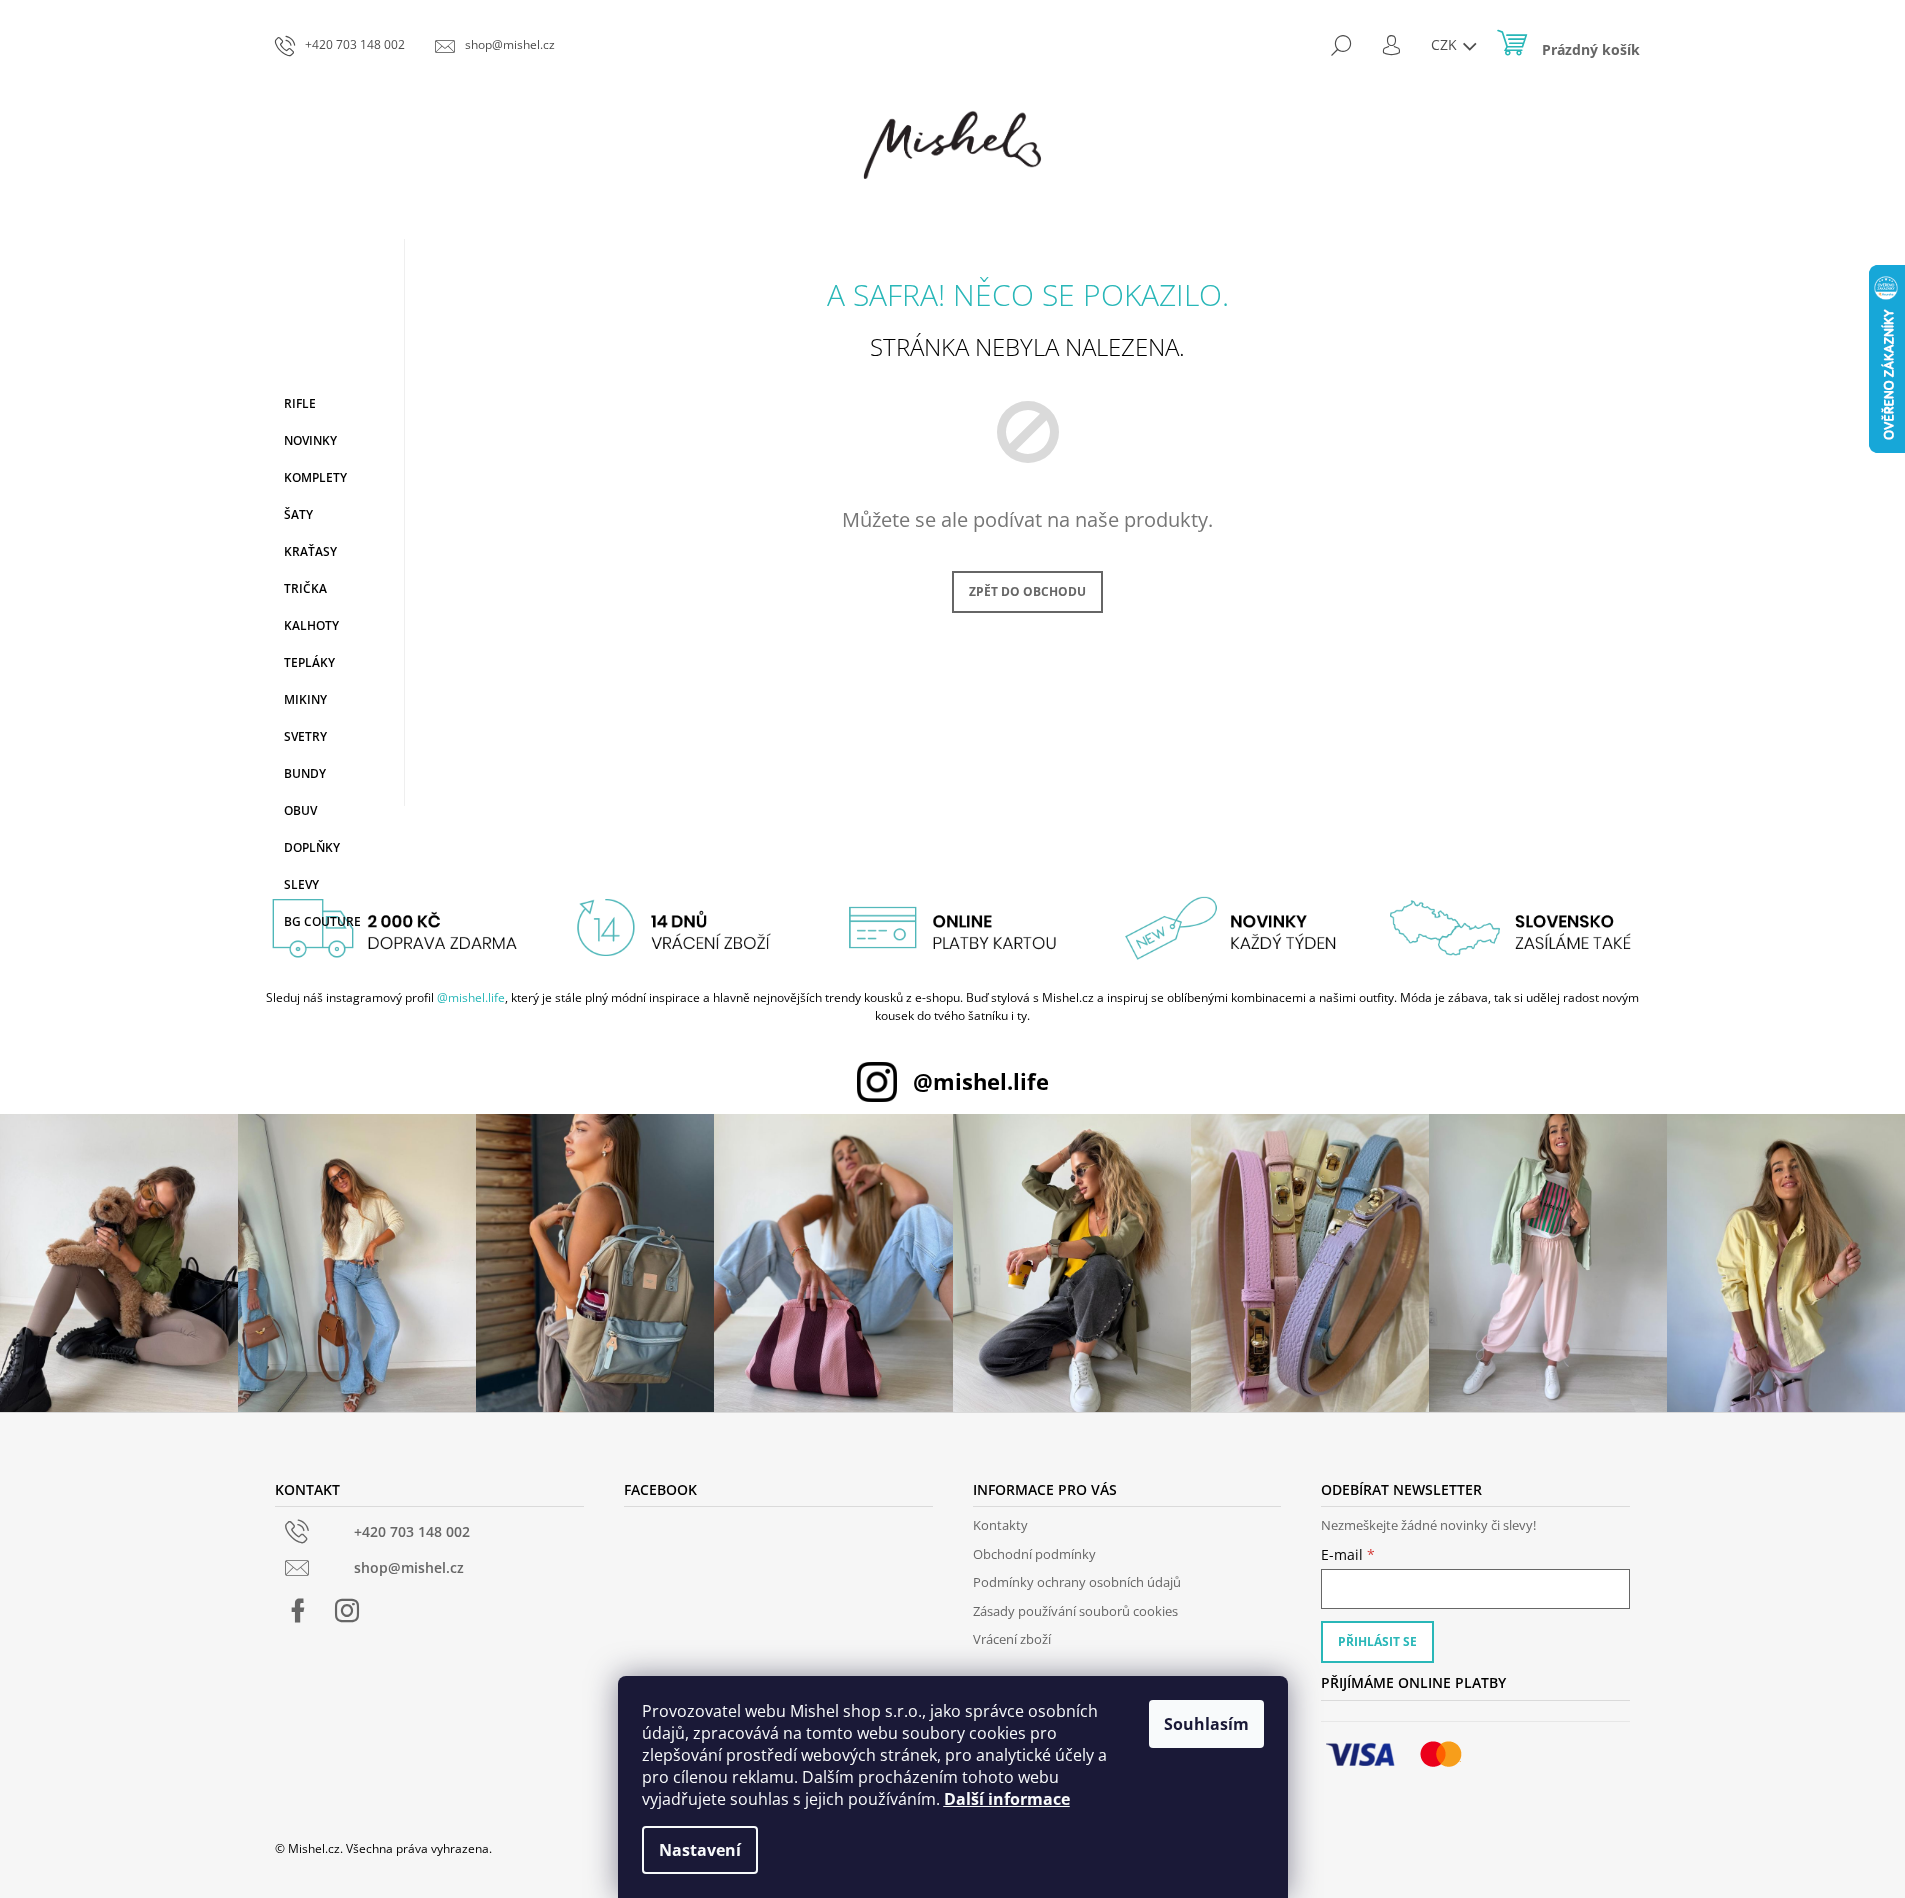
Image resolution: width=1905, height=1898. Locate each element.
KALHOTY (311, 625)
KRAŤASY (310, 551)
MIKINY (305, 699)
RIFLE (300, 403)
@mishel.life (471, 997)
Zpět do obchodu (1027, 591)
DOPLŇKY (312, 847)
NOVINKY (310, 440)
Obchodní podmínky (1034, 1554)
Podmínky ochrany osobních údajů (1077, 1582)
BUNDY (305, 773)
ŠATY (298, 514)
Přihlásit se (1377, 1641)
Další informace (1007, 1799)
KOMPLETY (315, 477)
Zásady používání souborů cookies (1075, 1611)
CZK (1446, 44)
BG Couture (322, 921)
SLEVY (301, 884)
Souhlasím (1206, 1724)
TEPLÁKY (309, 662)
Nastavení (700, 1850)
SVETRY (305, 736)
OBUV (300, 810)
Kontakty (1000, 1525)
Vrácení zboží (1012, 1639)
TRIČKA (305, 588)
